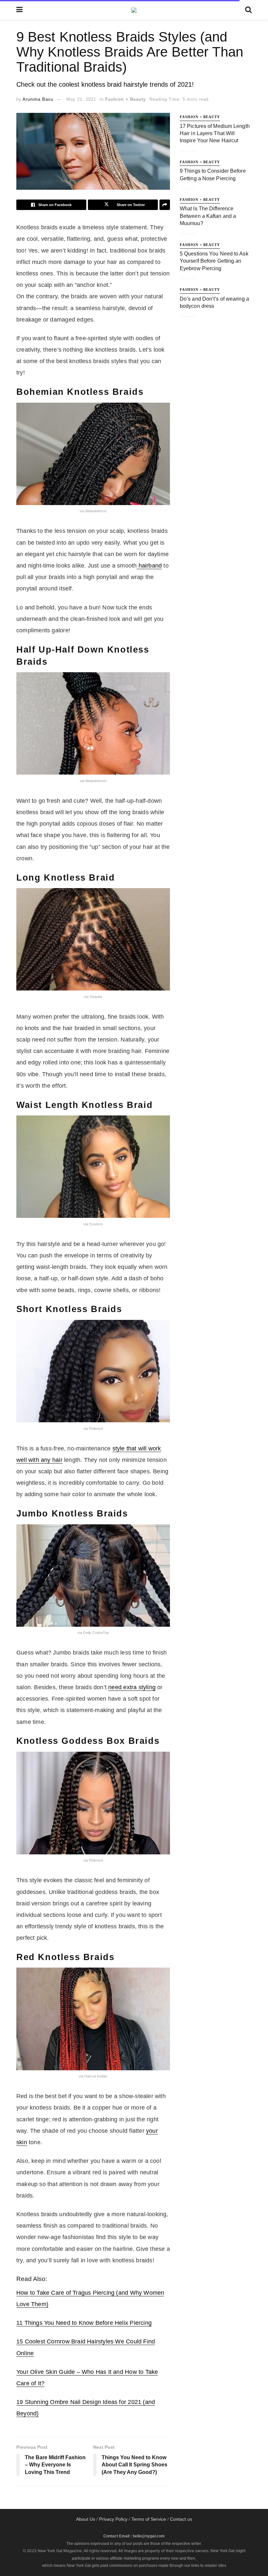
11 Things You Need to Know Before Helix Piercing (84, 2323)
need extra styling (132, 1687)
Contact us (181, 2519)
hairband (149, 566)
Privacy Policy (113, 2519)
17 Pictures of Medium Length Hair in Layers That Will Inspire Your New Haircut (215, 133)
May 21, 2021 (81, 99)
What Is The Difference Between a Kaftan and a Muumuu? (208, 216)
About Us (86, 2519)
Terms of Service (149, 2519)
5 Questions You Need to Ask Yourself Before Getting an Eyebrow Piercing (214, 261)
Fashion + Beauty (126, 99)
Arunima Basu (38, 99)
